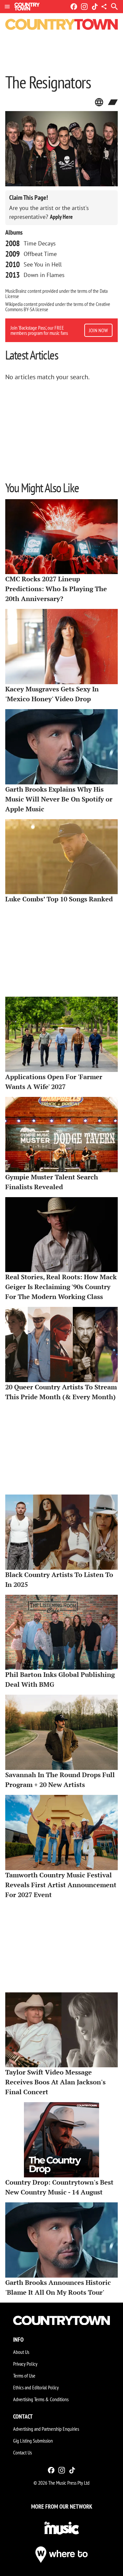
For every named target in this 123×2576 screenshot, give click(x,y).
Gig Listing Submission (33, 2441)
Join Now (98, 330)
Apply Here (61, 217)
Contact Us (22, 2452)
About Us (21, 2352)
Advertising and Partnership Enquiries (46, 2429)
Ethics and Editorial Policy (36, 2387)
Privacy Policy (25, 2364)
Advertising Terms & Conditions (41, 2399)
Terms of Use (24, 2376)
